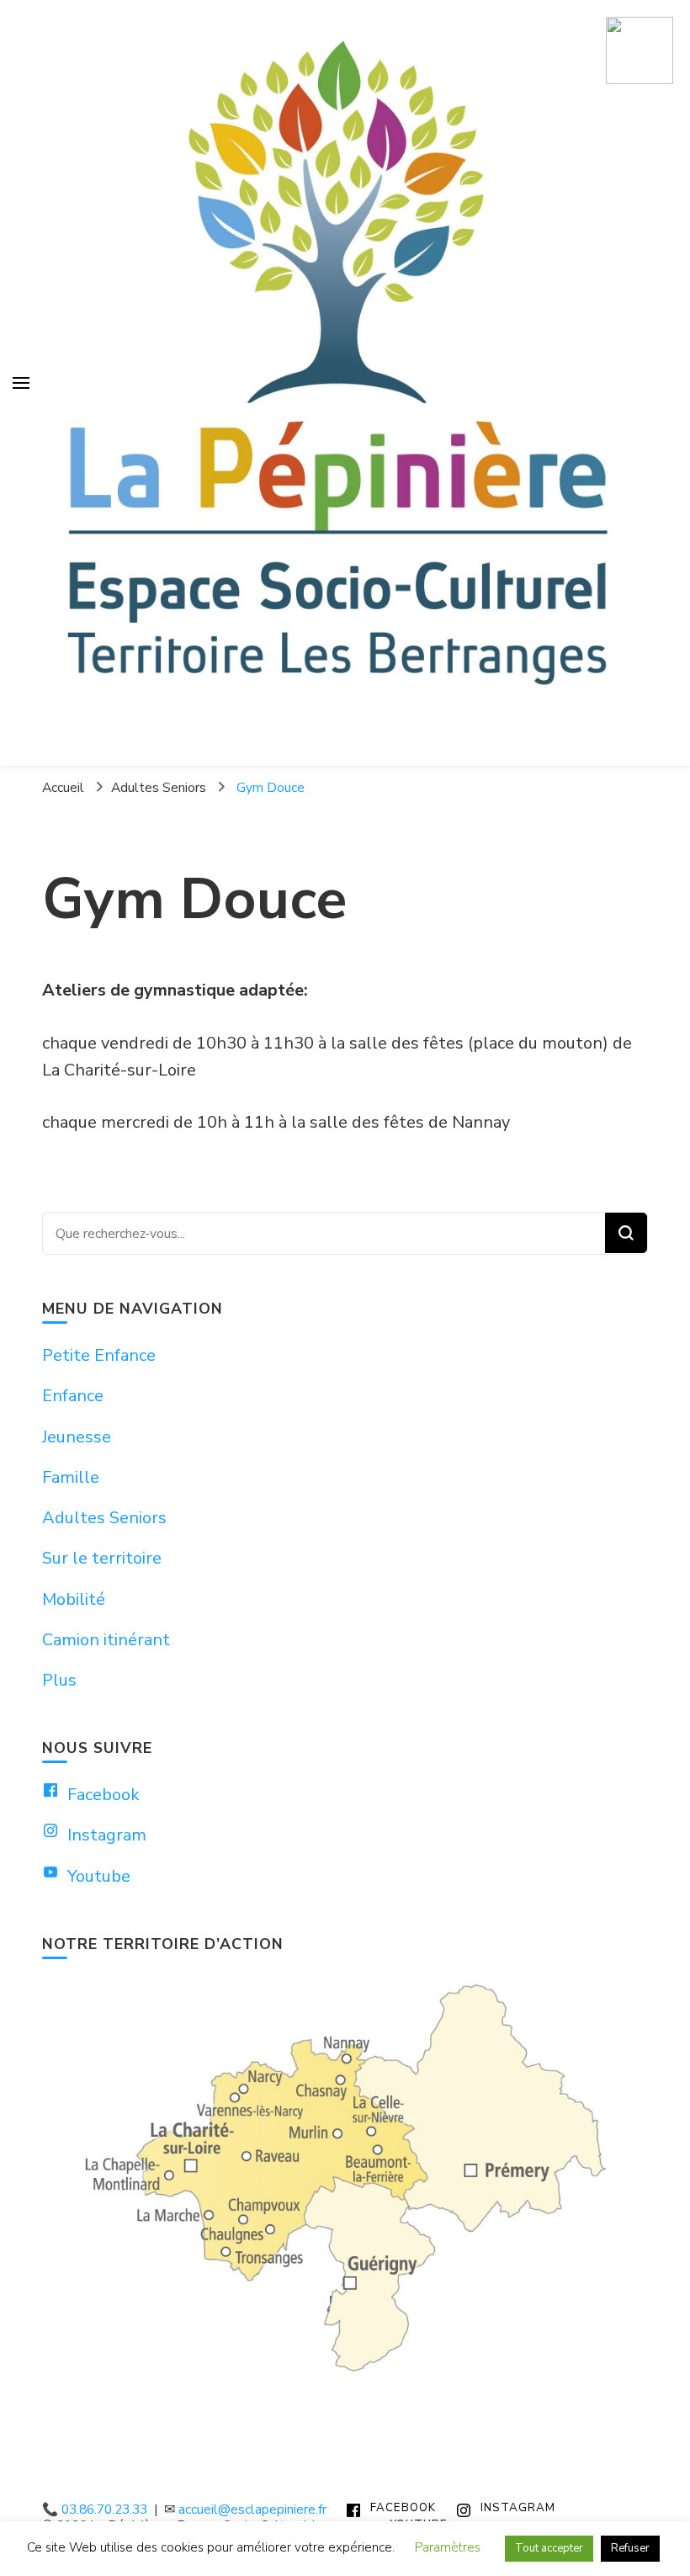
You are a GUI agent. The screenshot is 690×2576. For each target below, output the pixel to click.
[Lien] (640, 52)
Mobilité (74, 1599)
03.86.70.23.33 (104, 2509)
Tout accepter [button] (549, 2548)
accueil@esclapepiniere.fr (252, 2509)
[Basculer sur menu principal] (21, 383)
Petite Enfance (99, 1355)
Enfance (73, 1396)
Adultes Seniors (104, 1518)
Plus (59, 1680)
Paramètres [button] (448, 2547)
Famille (71, 1477)
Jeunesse (77, 1437)
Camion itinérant (106, 1640)
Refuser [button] (630, 2548)
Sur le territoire (102, 1558)
